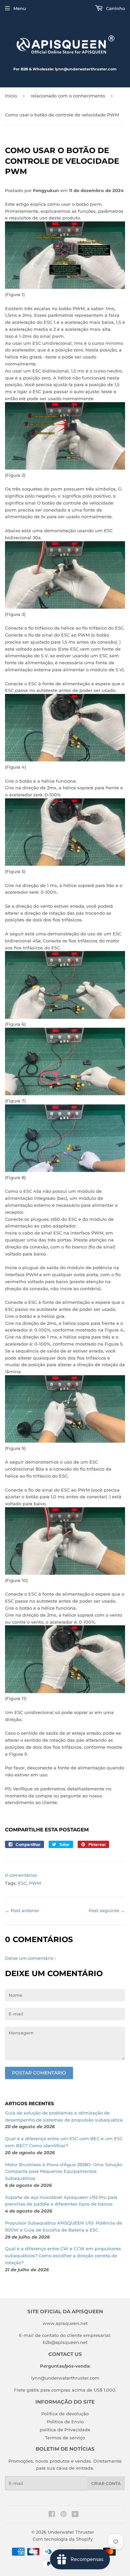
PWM (35, 1883)
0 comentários (21, 1875)
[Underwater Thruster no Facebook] (52, 2515)
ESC (22, 1883)
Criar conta (106, 2483)
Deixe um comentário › (30, 1958)
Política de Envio (65, 2422)
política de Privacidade (65, 2430)
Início (11, 96)
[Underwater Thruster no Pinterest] (63, 2515)
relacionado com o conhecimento (68, 96)
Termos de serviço (65, 2438)
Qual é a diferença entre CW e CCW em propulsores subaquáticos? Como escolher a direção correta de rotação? (63, 2256)
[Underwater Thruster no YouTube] (75, 2515)
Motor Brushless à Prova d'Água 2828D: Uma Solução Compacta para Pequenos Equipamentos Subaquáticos (64, 2172)
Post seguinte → (107, 1910)
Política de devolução (65, 2414)
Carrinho (115, 8)
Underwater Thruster (71, 2532)
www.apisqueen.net (65, 2323)
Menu (20, 8)
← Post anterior (22, 1910)
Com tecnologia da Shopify (63, 2539)
